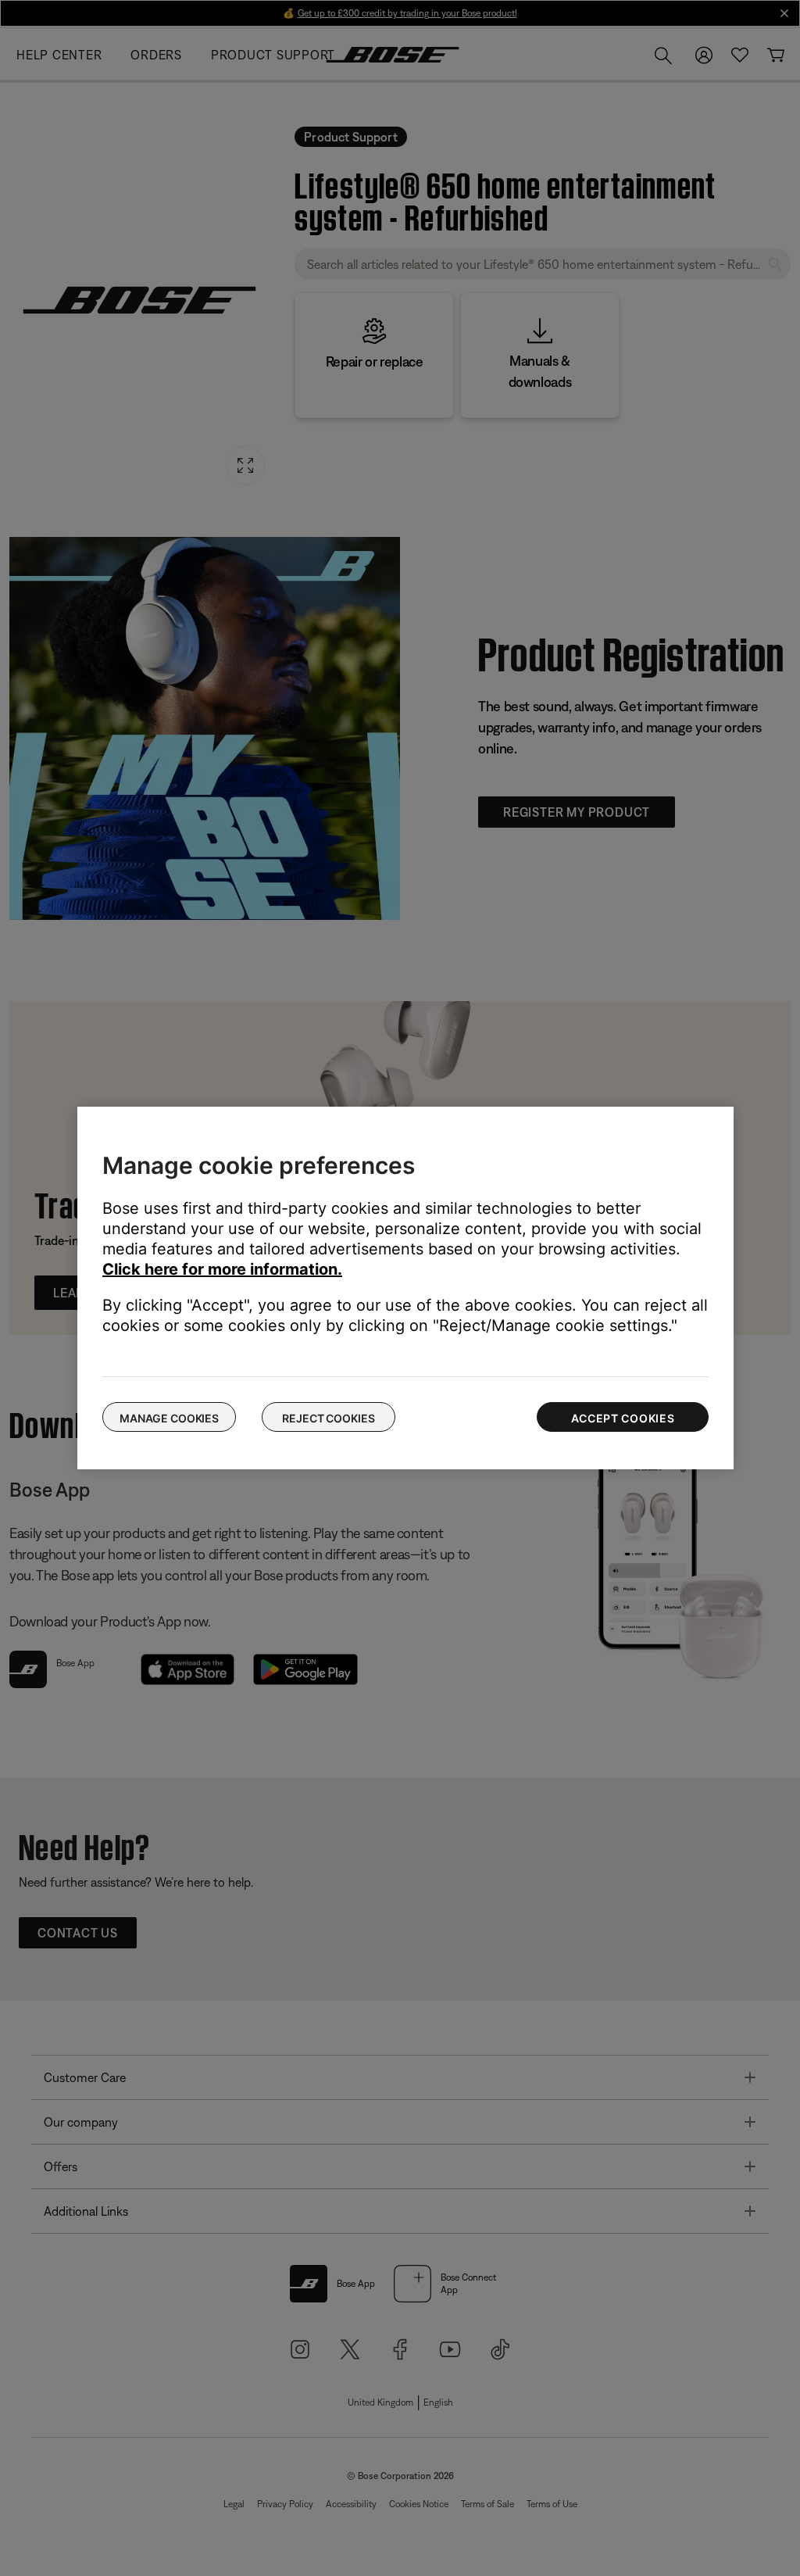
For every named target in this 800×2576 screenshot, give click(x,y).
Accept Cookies (623, 1418)
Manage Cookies (169, 1418)
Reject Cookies (328, 1418)
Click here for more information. (222, 1269)
